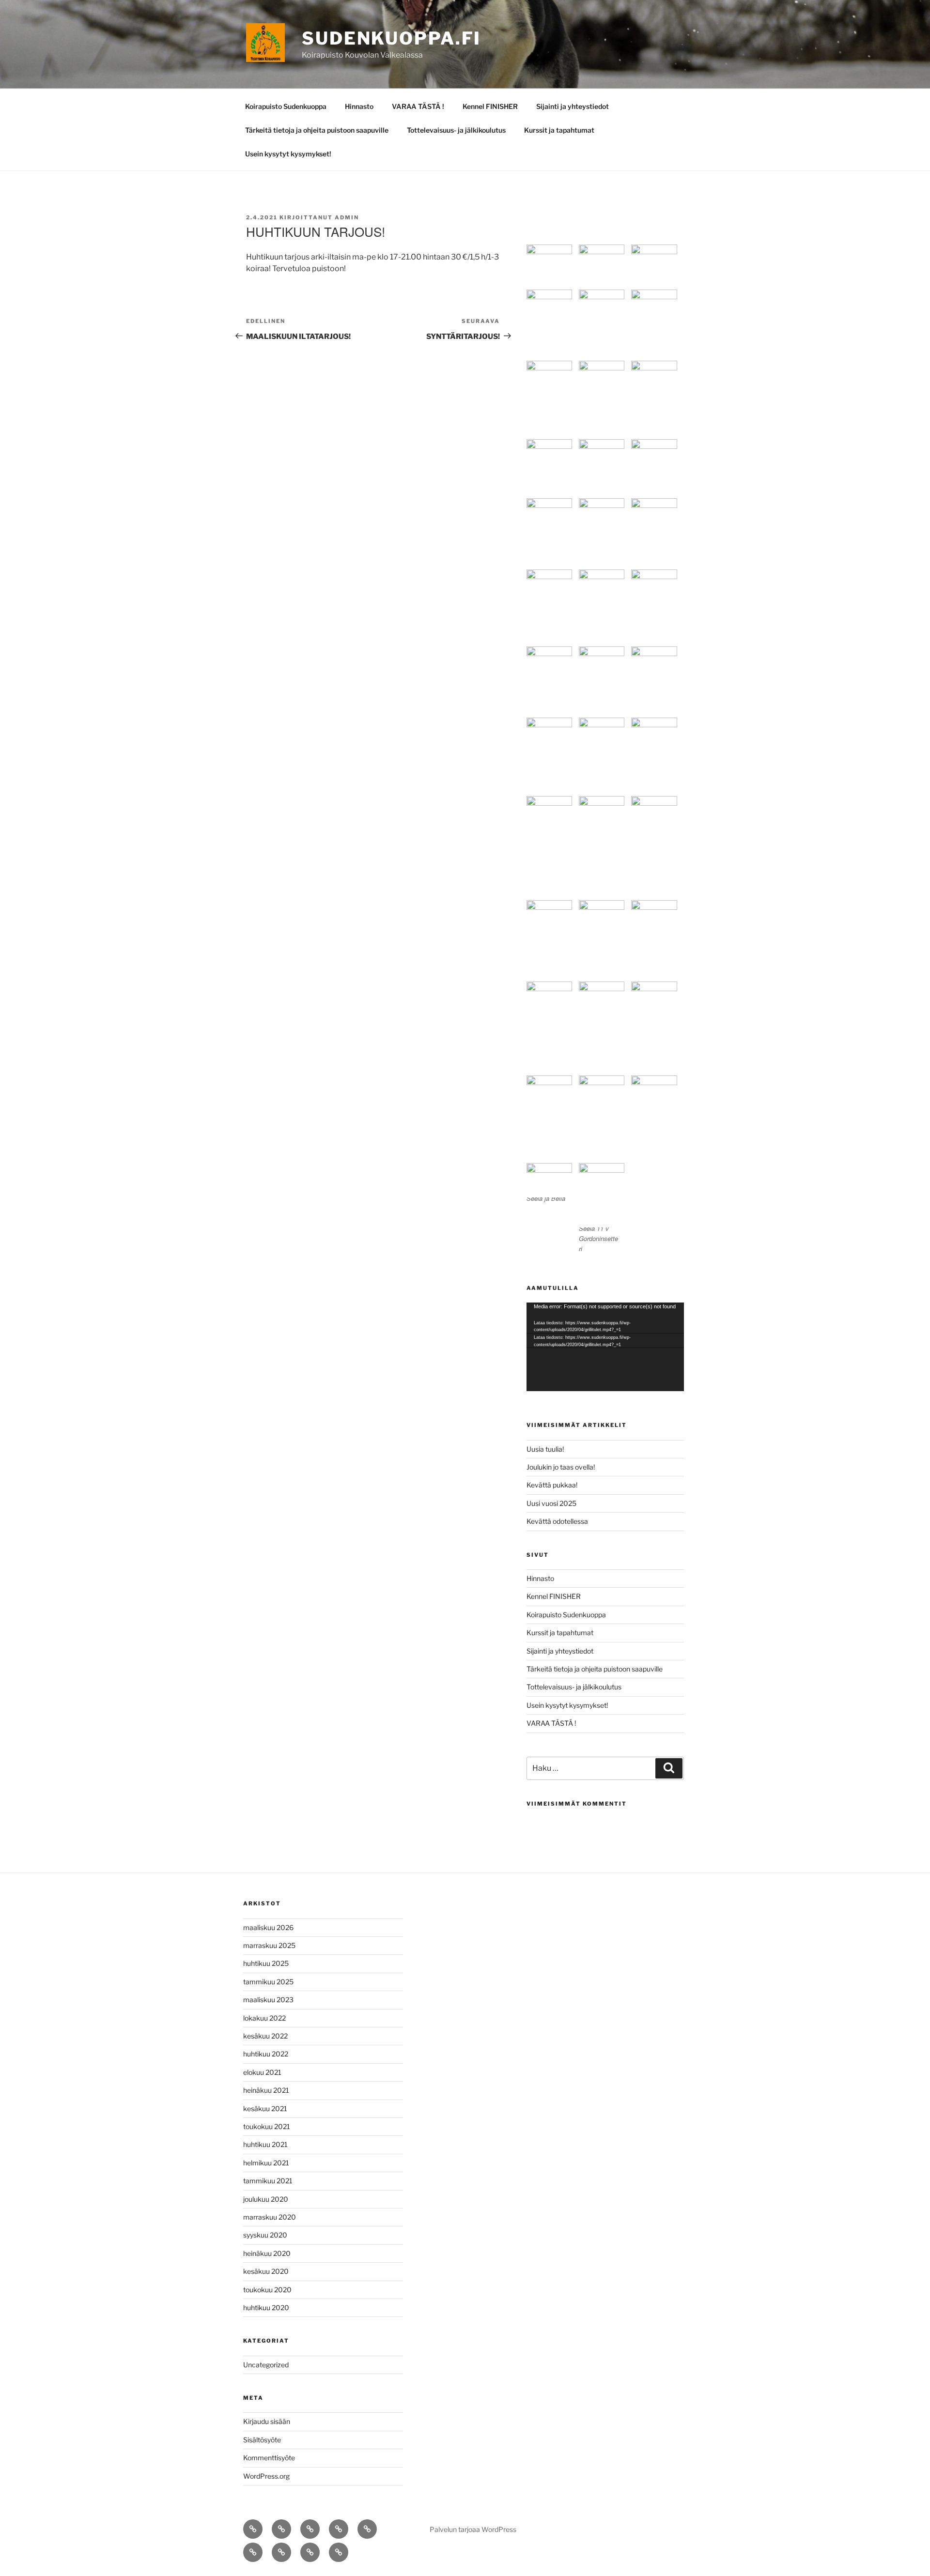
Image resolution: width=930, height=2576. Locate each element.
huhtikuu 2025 (266, 1963)
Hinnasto (359, 106)
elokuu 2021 (262, 2072)
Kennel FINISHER (490, 106)
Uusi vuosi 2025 (551, 1503)
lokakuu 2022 (264, 2018)
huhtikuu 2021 (265, 2144)
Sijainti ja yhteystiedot (573, 106)
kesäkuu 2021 (265, 2108)
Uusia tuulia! (545, 1449)
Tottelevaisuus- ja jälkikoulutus (456, 130)
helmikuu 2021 (266, 2163)
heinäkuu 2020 (267, 2253)
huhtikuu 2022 (266, 2054)
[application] (605, 1347)
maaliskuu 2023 (268, 2000)
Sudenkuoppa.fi (391, 38)
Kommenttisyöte (269, 2458)
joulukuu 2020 (266, 2199)
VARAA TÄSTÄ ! (418, 106)
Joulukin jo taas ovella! (561, 1467)
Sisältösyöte (262, 2440)
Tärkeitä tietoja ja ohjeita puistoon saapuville (317, 130)
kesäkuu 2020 (266, 2271)
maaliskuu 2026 (268, 1927)
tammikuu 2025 (268, 1982)
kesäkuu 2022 (265, 2036)
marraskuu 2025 (269, 1945)
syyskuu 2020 (265, 2235)
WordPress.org (266, 2476)
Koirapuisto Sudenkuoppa (286, 106)
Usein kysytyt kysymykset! (288, 154)
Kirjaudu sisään (267, 2421)
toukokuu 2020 (267, 2290)
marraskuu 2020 (270, 2217)
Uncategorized (266, 2365)
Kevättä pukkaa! (552, 1485)
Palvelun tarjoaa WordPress (473, 2529)
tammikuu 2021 (268, 2181)
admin (347, 217)
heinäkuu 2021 (266, 2090)
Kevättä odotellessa (557, 1521)
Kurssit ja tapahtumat (559, 130)
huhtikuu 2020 (266, 2308)
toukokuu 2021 (267, 2126)
